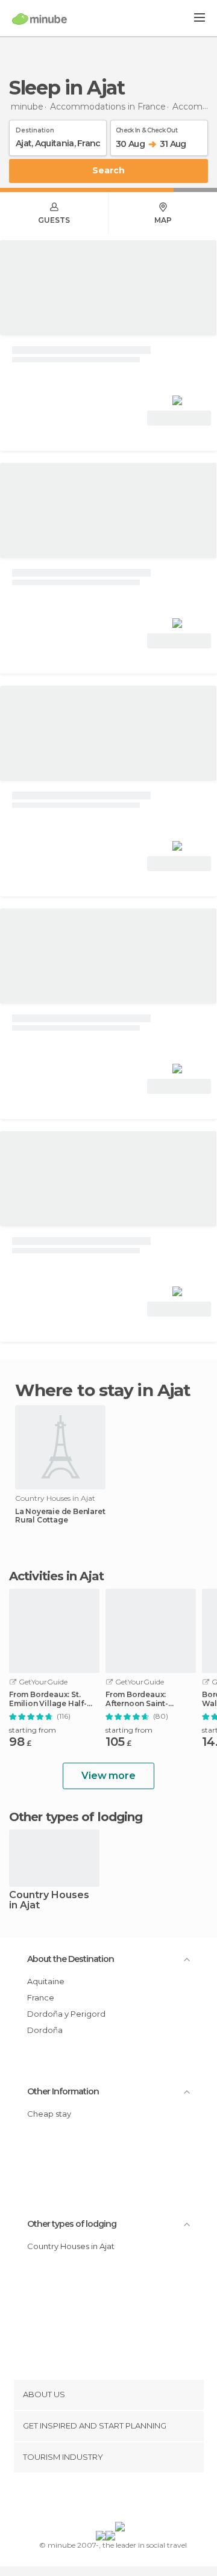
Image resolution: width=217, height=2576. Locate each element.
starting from (33, 1730)
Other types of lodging (72, 2224)
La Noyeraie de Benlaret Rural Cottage (60, 1516)
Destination (35, 128)
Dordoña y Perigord (66, 2014)
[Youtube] (137, 2500)
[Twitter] (105, 2500)
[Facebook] (90, 2500)
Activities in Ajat (56, 1576)
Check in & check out (146, 128)
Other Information (63, 2091)
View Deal (179, 418)
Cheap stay (49, 2114)
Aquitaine (46, 1981)
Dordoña (45, 2030)
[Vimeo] (121, 2500)
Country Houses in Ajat (49, 1901)
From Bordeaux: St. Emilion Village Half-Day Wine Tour (48, 1699)
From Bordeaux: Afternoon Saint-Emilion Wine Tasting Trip (146, 1699)
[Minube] (39, 19)
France (41, 1997)
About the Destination (71, 1959)
